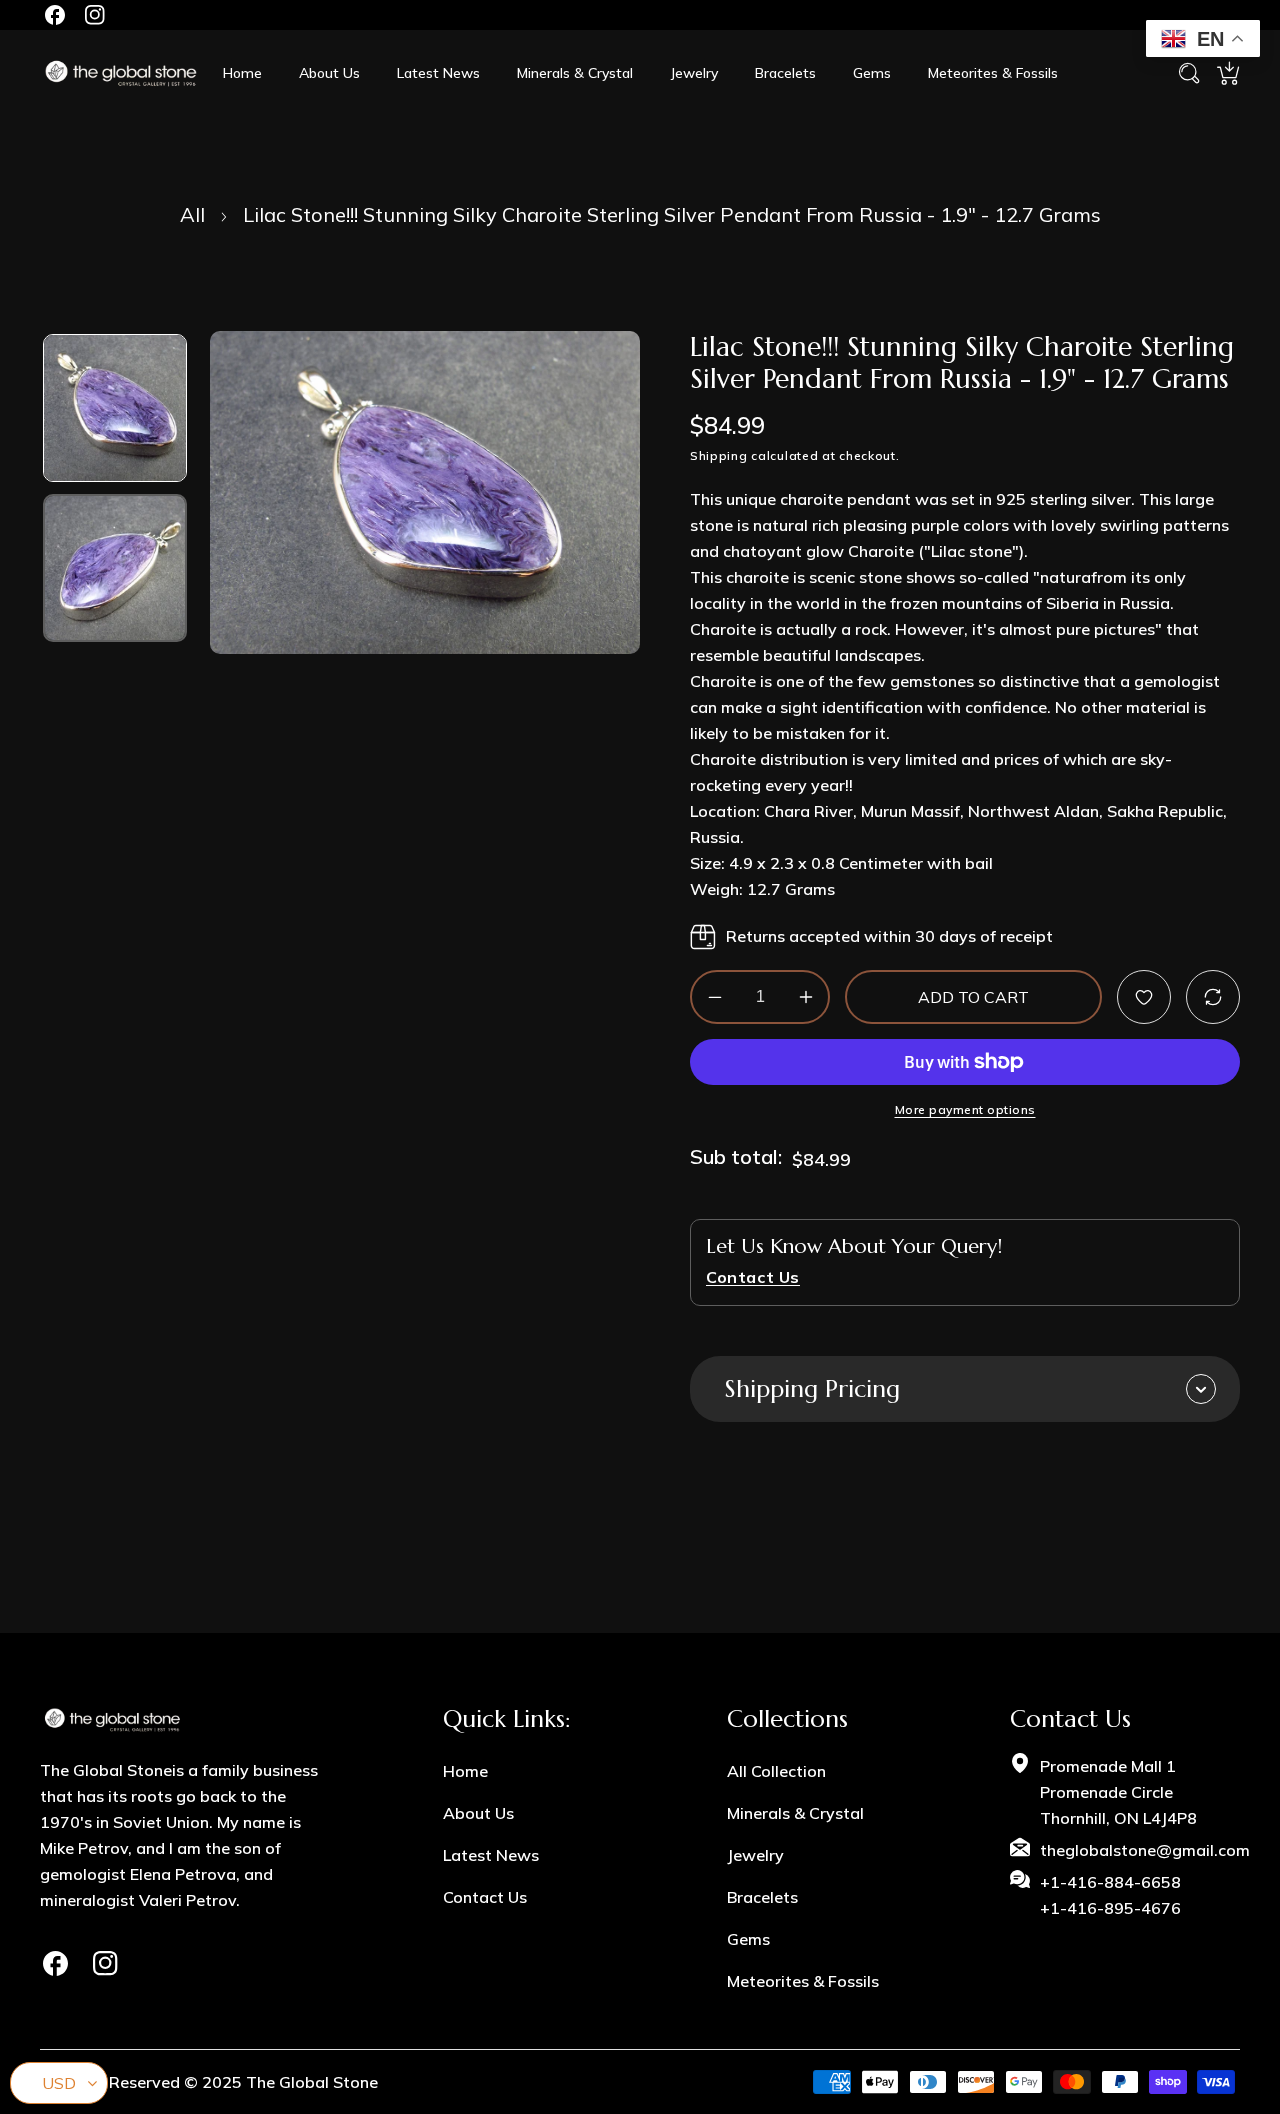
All (192, 214)
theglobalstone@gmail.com (1145, 1850)
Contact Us (485, 1897)
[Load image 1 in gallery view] (115, 408)
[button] (1228, 73)
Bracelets (762, 1897)
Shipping (719, 455)
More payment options (965, 1110)
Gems (748, 1939)
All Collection (776, 1771)
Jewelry (755, 1855)
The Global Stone (312, 2082)
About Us (478, 1813)
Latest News (491, 1855)
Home (465, 1771)
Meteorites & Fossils (803, 1981)
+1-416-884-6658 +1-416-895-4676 (1110, 1895)
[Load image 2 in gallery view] (115, 568)
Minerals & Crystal (795, 1813)
